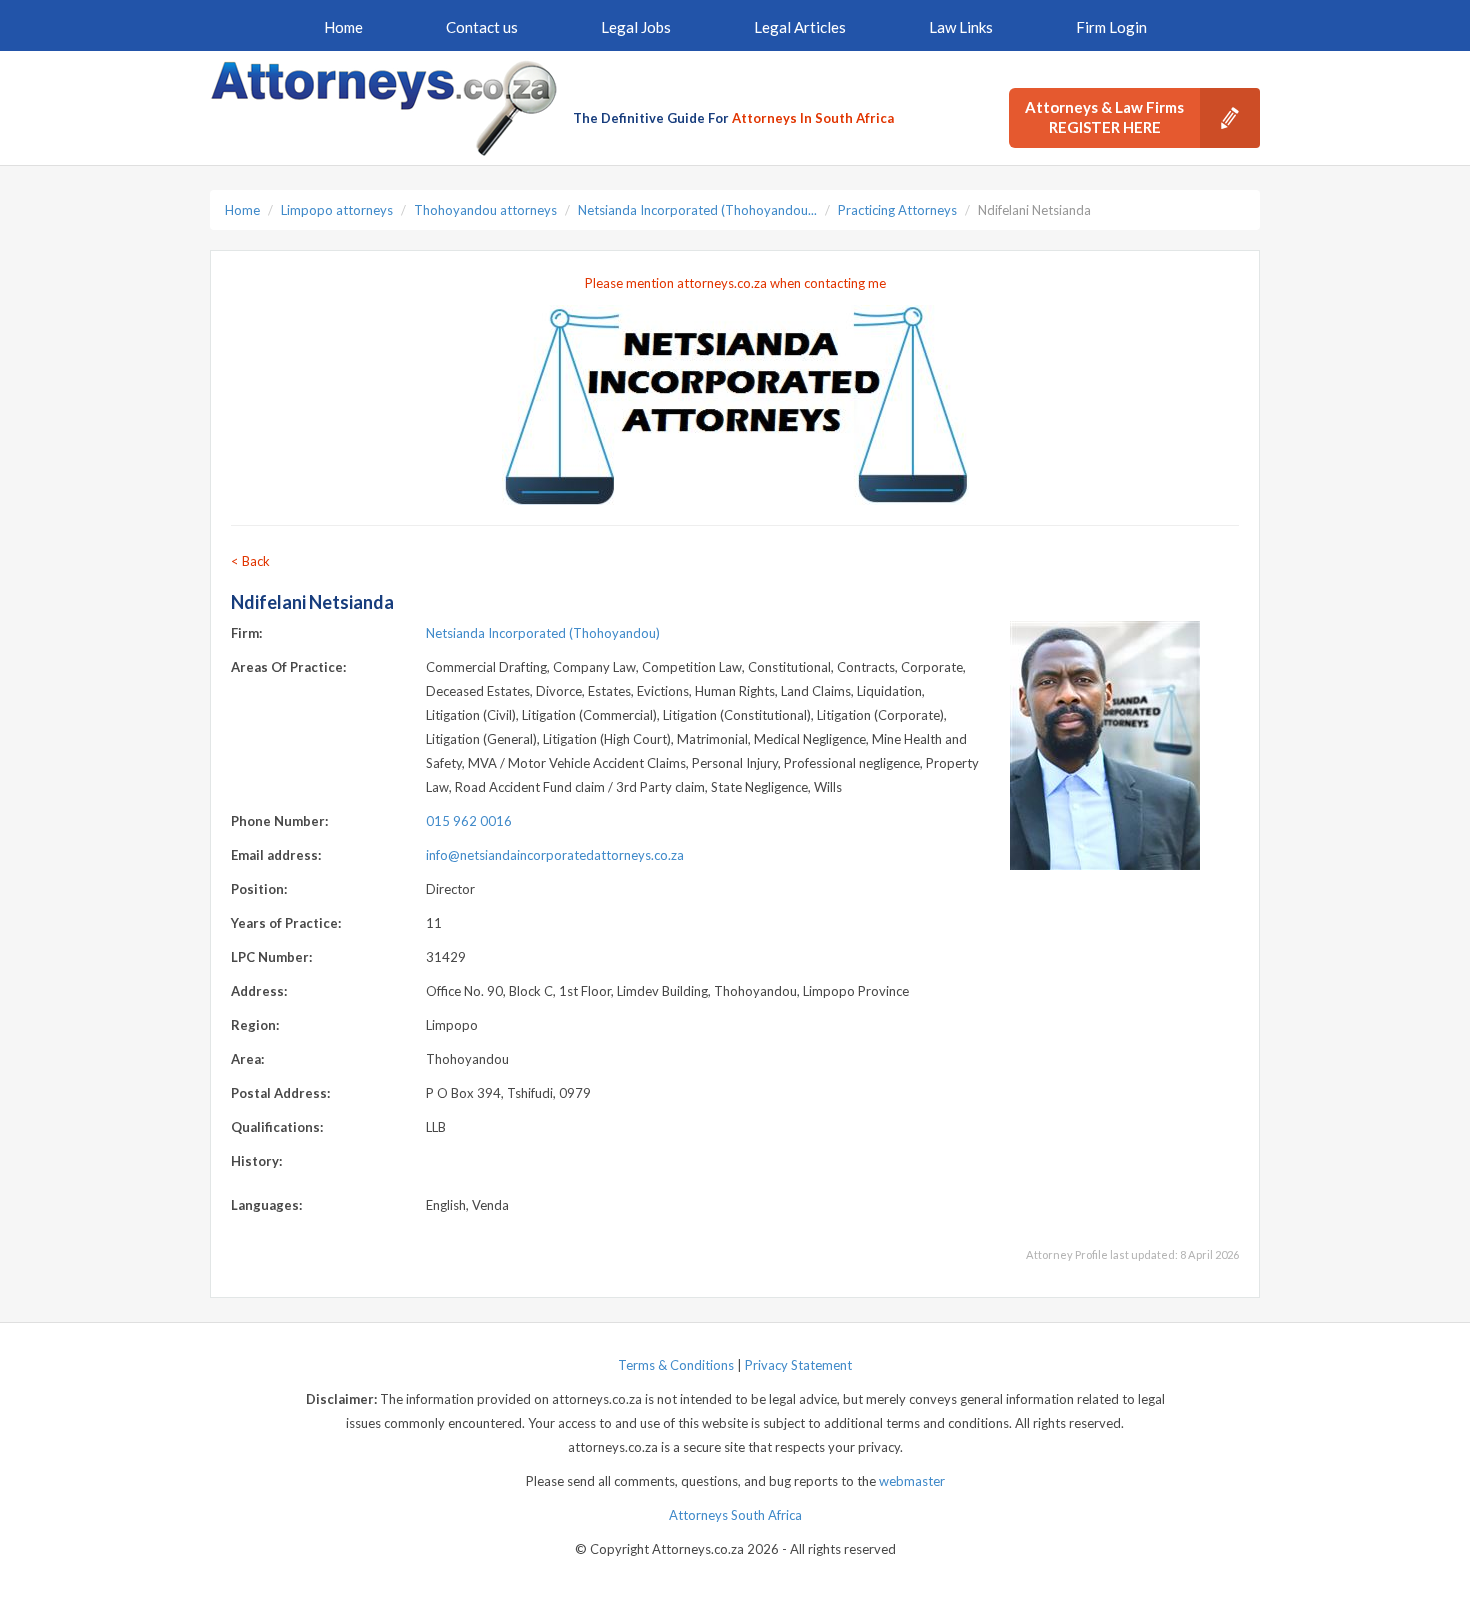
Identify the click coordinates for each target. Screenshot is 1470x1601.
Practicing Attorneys (897, 210)
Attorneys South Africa (735, 1515)
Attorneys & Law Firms (1104, 117)
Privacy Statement (798, 1365)
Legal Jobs (636, 27)
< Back (250, 561)
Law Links (961, 27)
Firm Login (1111, 27)
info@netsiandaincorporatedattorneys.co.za (555, 855)
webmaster (912, 1481)
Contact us (482, 27)
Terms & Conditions (676, 1365)
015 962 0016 (469, 821)
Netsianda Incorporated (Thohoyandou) (543, 633)
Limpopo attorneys (337, 210)
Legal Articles (800, 27)
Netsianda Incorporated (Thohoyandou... (697, 210)
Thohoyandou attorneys (485, 210)
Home (343, 27)
